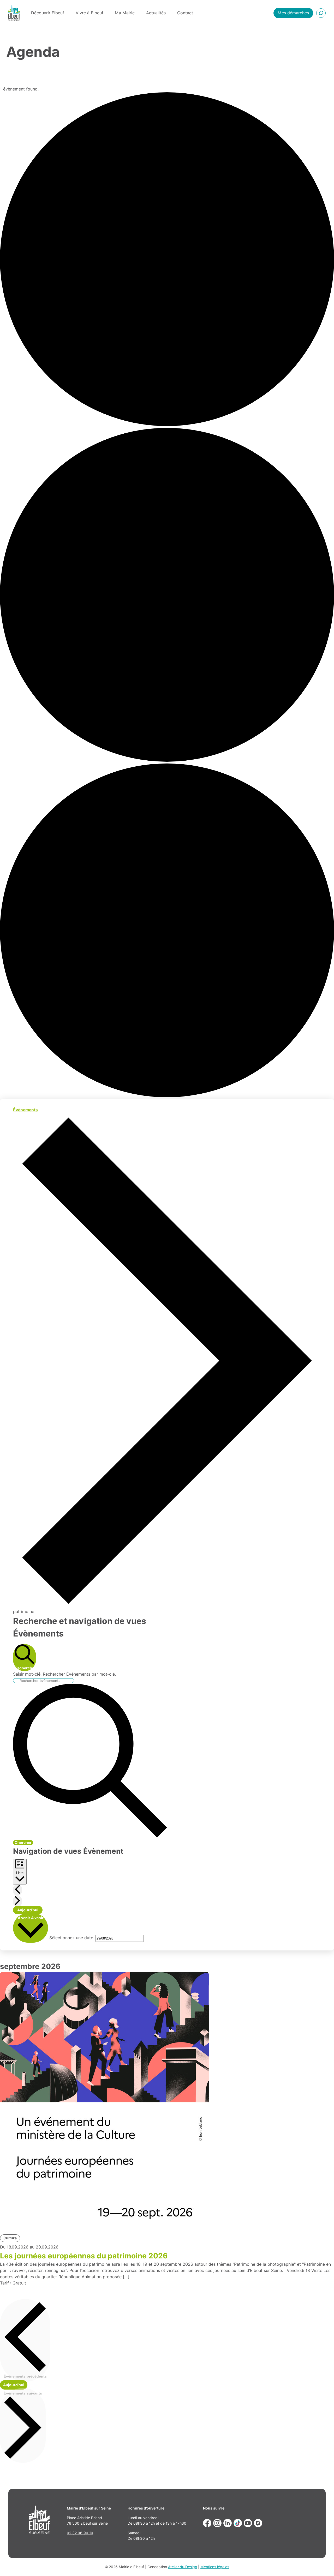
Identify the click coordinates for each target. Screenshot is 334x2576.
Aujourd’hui (28, 1910)
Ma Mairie (125, 13)
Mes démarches (293, 13)
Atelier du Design (183, 2567)
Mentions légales (215, 2567)
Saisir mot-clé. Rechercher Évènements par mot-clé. (64, 1674)
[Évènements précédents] (17, 1890)
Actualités (156, 13)
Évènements (25, 1110)
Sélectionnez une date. (72, 1938)
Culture (10, 2238)
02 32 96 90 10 (80, 2533)
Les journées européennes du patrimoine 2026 (84, 2256)
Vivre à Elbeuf (90, 13)
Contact (185, 13)
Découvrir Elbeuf (48, 13)
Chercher (23, 1842)
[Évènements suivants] (17, 1901)
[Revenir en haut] (323, 2565)
